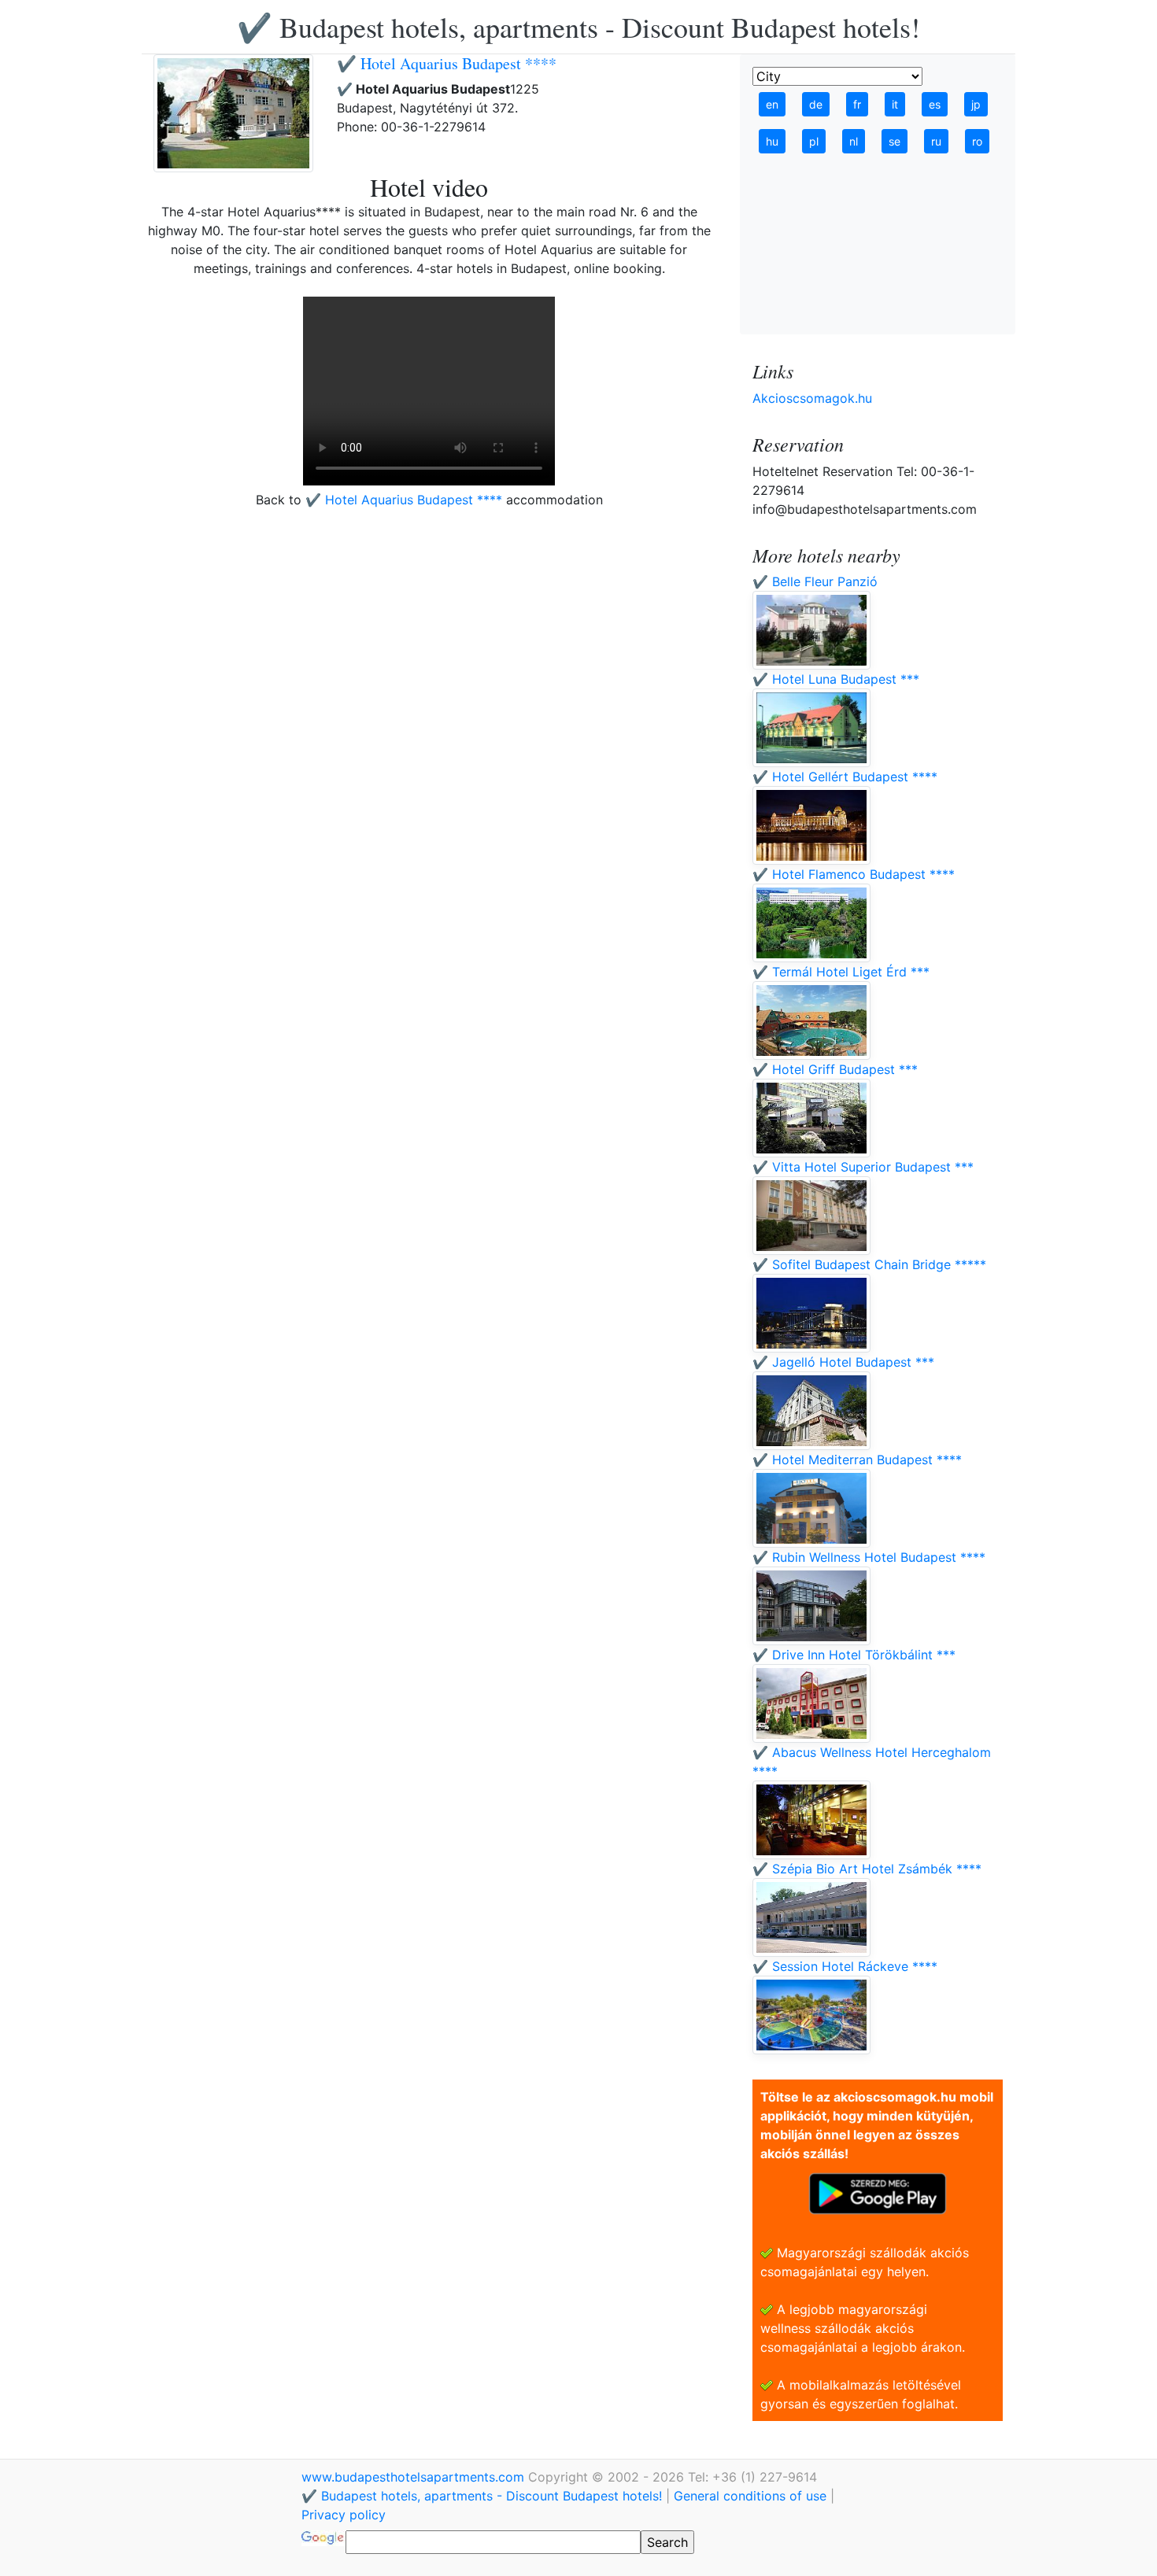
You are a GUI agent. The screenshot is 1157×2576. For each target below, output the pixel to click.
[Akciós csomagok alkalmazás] (878, 2192)
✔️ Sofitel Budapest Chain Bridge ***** (869, 1264)
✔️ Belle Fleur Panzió (815, 581)
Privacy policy (344, 2515)
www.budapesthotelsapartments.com (415, 2477)
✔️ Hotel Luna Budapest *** (836, 679)
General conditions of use (750, 2496)
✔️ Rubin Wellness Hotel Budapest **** (869, 1557)
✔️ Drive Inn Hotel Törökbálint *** (854, 1655)
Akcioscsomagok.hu (812, 398)
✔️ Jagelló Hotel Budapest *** (843, 1362)
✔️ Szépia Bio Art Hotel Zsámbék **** (867, 1869)
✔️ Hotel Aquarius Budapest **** (447, 63)
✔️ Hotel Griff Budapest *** (835, 1069)
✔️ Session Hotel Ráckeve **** (845, 1966)
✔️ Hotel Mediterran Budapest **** (857, 1460)
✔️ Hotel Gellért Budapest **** (845, 777)
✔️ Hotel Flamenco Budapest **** (854, 874)
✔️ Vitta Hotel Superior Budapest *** (863, 1167)
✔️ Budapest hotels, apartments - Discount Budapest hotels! (578, 27)
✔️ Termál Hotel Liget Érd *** (841, 972)
